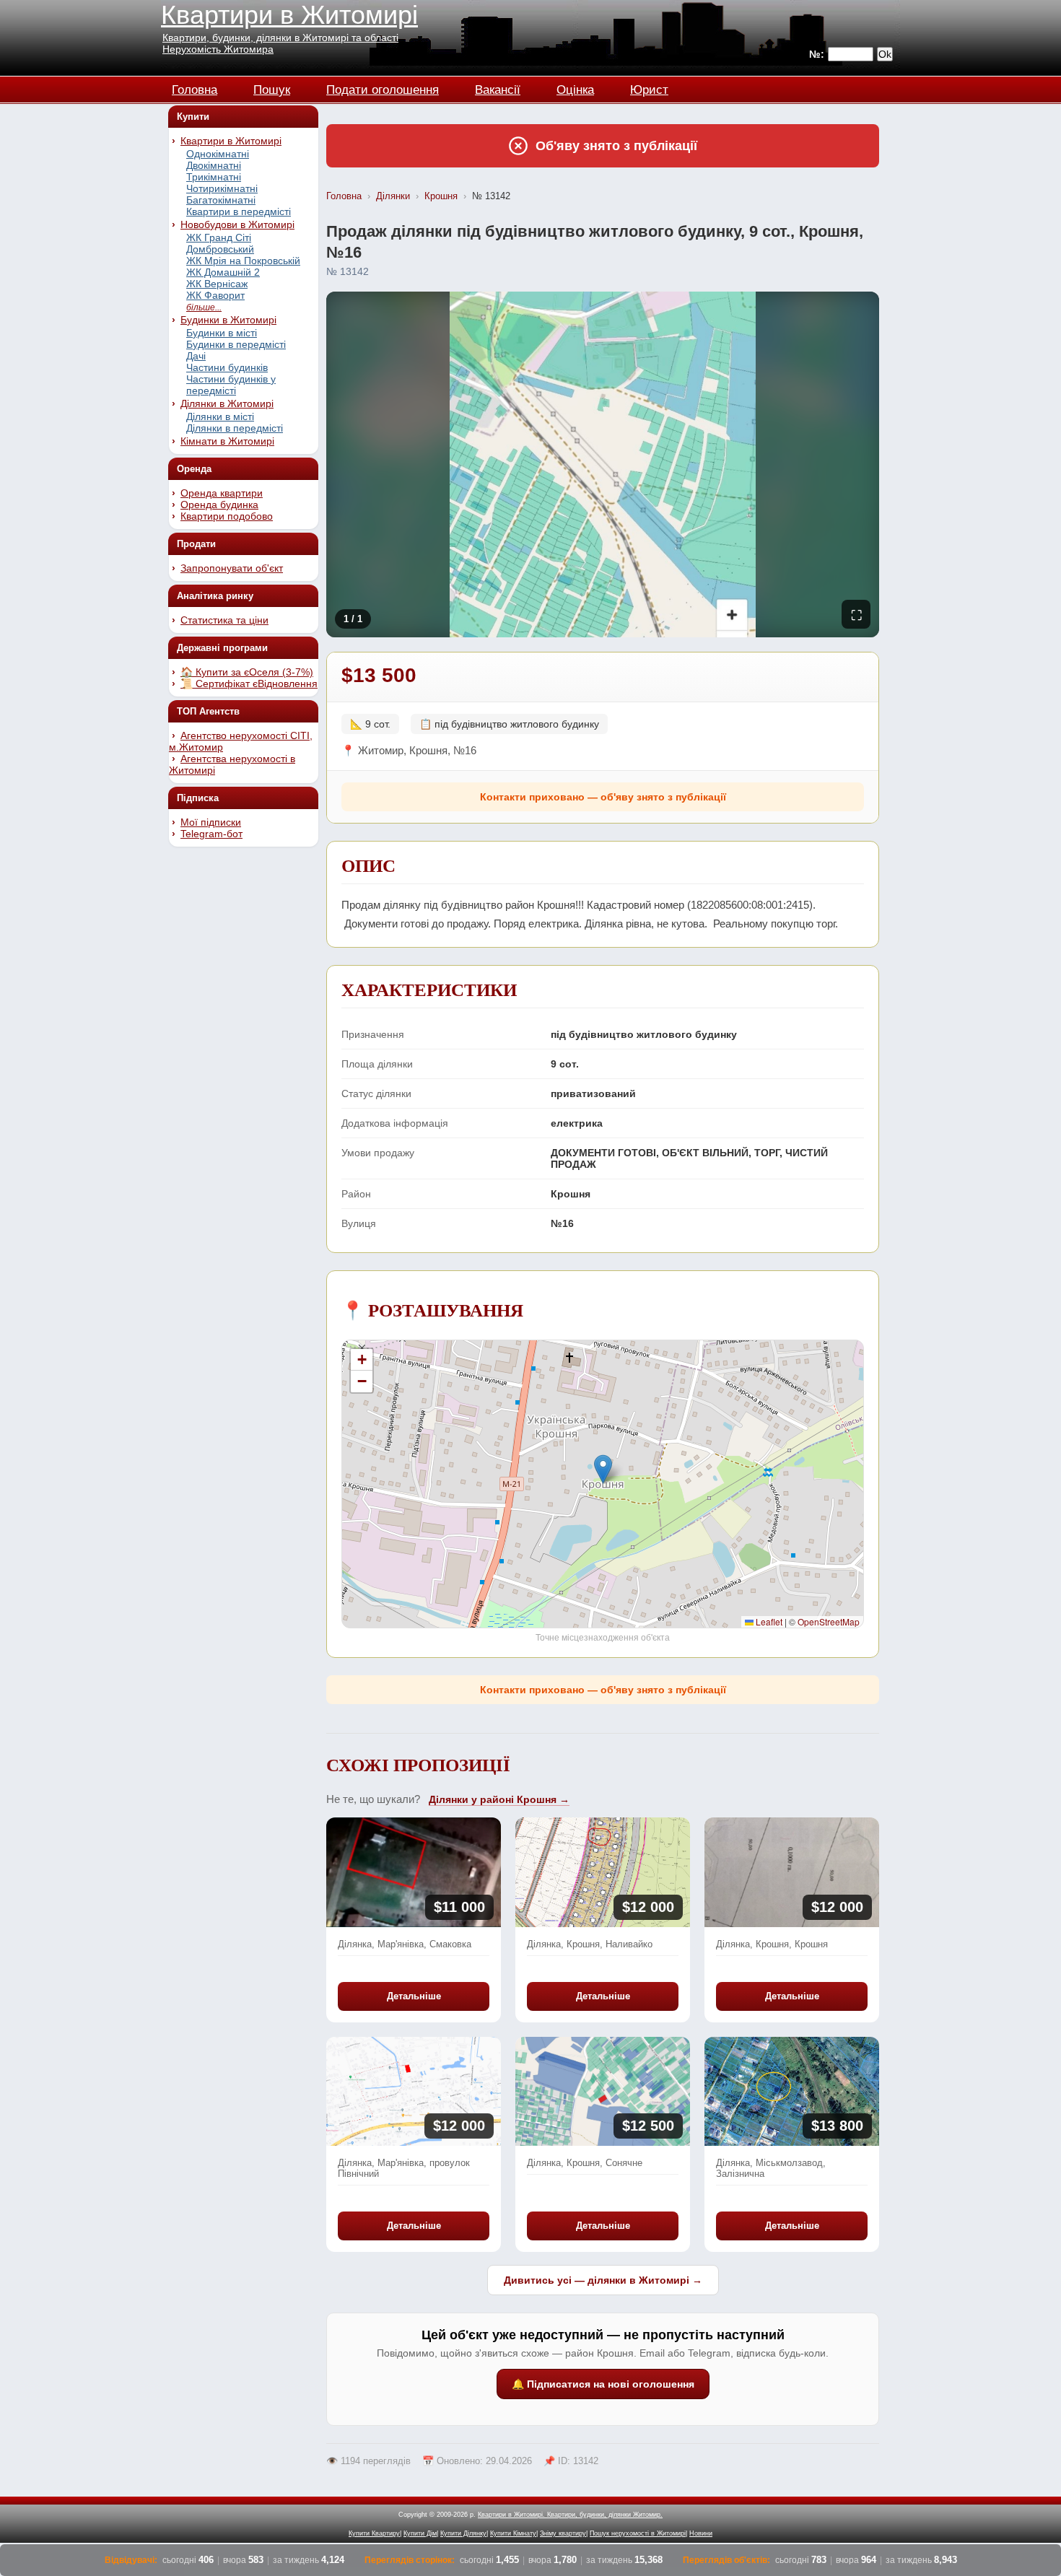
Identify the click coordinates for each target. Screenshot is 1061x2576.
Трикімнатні (214, 177)
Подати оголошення (383, 88)
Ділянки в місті (220, 416)
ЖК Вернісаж (217, 284)
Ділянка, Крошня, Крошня (772, 1944)
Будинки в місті (222, 333)
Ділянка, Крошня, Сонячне (585, 2163)
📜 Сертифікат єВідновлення (249, 684)
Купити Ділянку (463, 2533)
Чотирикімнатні (222, 188)
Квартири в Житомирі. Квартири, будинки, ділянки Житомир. (570, 2515)
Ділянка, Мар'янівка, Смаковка (405, 1944)
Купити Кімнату (513, 2533)
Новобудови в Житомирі (237, 224)
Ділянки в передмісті (235, 428)
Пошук (272, 88)
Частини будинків (227, 367)
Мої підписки (211, 822)
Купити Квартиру (374, 2533)
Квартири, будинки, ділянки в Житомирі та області (280, 38)
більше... (204, 307)
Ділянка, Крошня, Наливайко (590, 1944)
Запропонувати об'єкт (232, 568)
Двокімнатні (214, 165)
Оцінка (575, 88)
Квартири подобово (227, 516)
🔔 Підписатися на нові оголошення (603, 2384)
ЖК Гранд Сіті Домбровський (220, 243)
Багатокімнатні (221, 200)
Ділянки (393, 196)
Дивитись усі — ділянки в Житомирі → (603, 2280)
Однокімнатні (218, 154)
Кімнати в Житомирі (227, 441)
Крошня (441, 196)
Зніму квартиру (563, 2533)
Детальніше (414, 1996)
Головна (195, 88)
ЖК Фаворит (215, 295)
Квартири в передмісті (239, 211)
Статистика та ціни (224, 620)
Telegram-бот (211, 834)
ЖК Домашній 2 (223, 272)
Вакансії (498, 88)
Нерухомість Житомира (218, 49)
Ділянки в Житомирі (227, 403)
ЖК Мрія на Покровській (243, 261)
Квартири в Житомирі (289, 15)
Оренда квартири (222, 493)
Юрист (649, 88)
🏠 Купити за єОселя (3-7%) (247, 672)
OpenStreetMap (829, 1621)
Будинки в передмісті (236, 344)
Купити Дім (420, 2533)
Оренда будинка (219, 505)
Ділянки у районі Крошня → (499, 1799)
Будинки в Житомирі (228, 320)
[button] (603, 1469)
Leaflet (768, 1621)
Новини (701, 2533)
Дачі (196, 356)
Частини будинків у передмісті (231, 385)
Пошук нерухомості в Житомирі (638, 2533)
